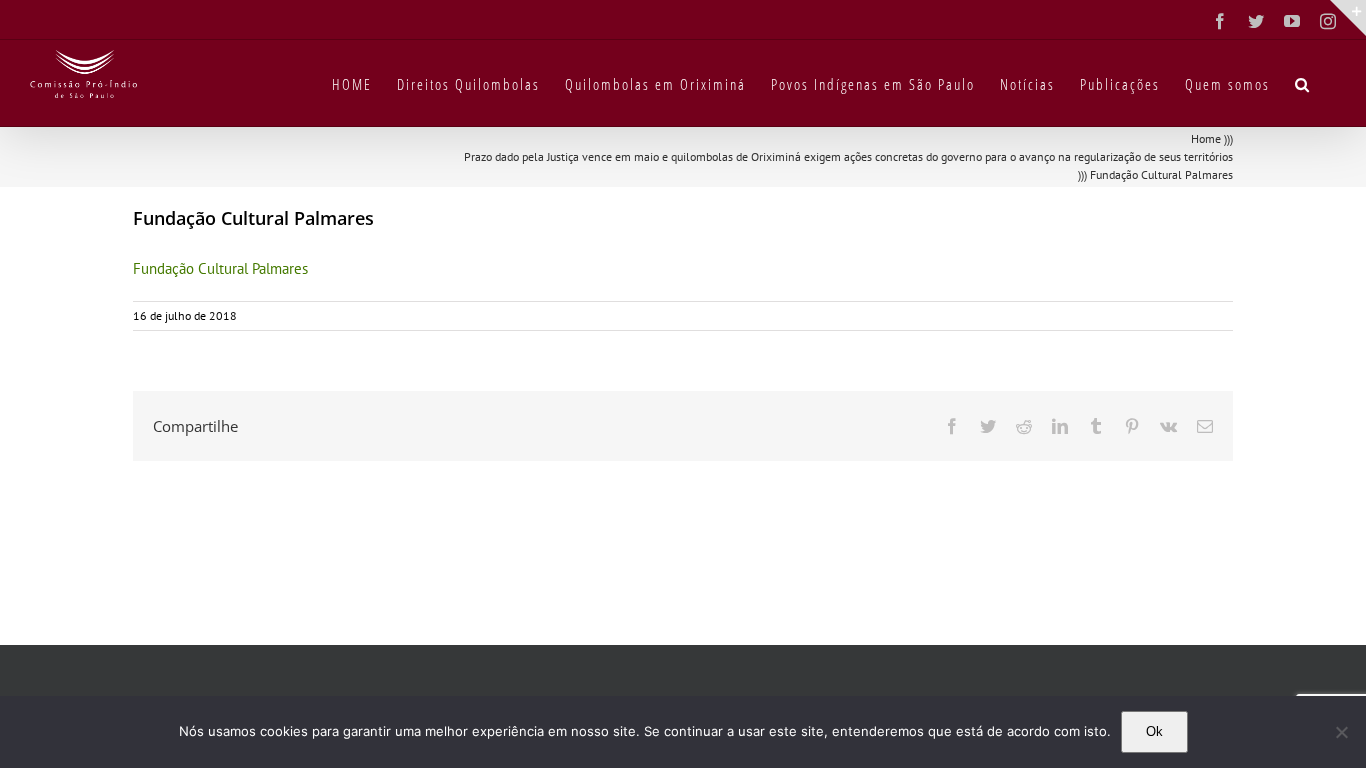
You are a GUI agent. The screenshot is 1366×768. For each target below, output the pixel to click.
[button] (1303, 83)
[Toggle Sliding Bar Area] (1348, 18)
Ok (1154, 731)
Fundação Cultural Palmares (220, 268)
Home (1206, 138)
